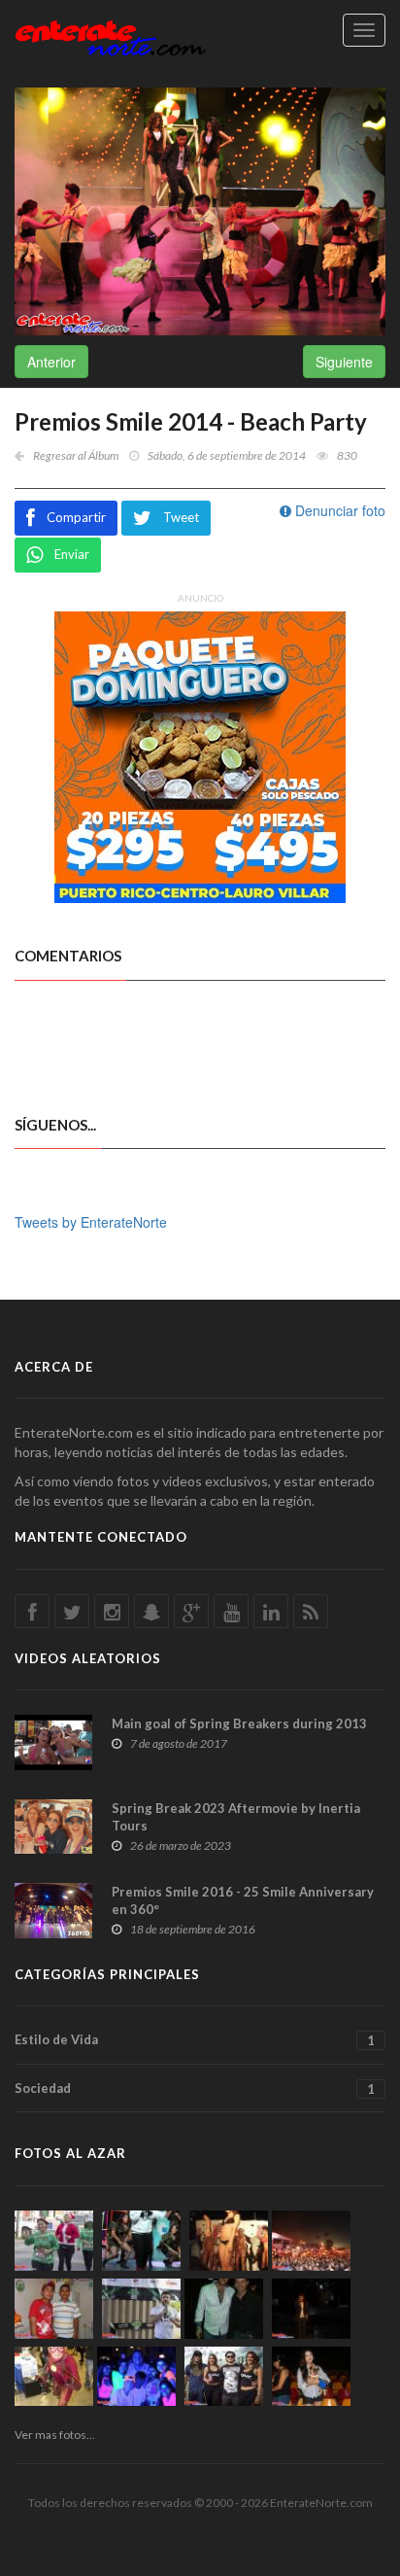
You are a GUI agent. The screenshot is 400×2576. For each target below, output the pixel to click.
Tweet (181, 517)
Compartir (76, 517)
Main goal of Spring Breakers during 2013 (239, 1723)
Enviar (72, 554)
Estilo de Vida (195, 2040)
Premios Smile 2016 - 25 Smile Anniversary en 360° (243, 1900)
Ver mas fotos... (55, 2435)
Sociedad (195, 2089)
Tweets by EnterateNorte (91, 1222)
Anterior (51, 362)
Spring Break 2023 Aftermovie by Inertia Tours (236, 1817)
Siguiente (344, 362)
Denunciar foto (338, 510)
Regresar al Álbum (76, 455)
